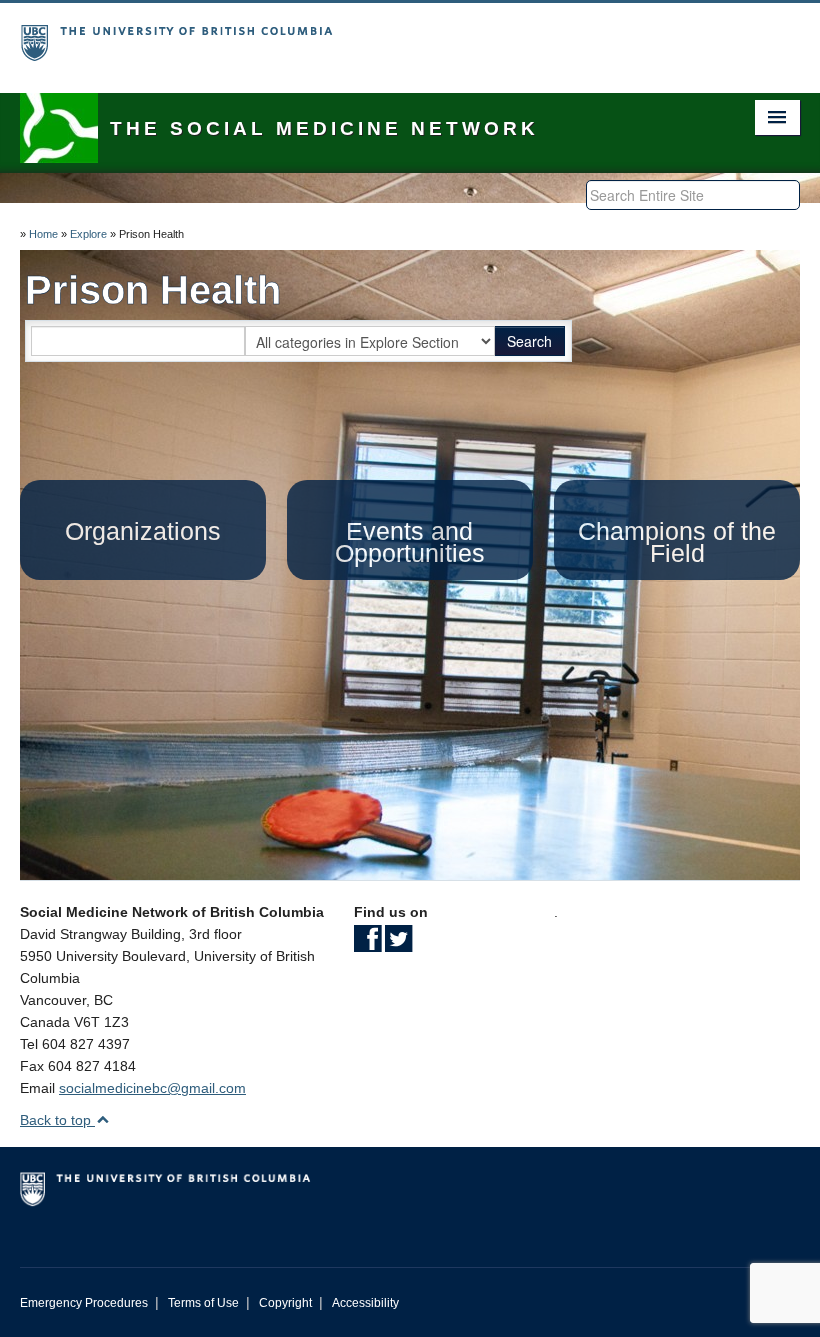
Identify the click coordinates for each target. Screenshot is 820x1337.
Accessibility (365, 1303)
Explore (88, 234)
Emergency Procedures (84, 1303)
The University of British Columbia (351, 35)
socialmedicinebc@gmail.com (152, 1088)
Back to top (57, 1120)
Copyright (285, 1303)
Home (43, 234)
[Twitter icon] (398, 945)
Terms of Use (203, 1303)
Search (529, 341)
